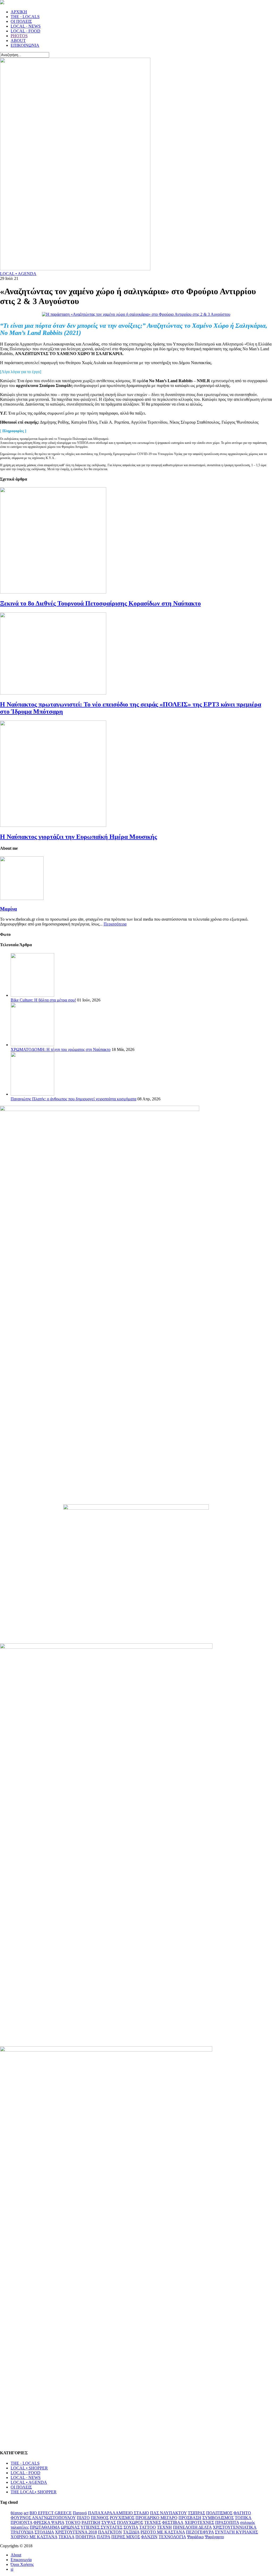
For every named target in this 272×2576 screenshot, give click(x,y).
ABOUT (18, 41)
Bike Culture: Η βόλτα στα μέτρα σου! (43, 1000)
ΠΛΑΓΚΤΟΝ (110, 2532)
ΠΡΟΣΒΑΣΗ (190, 2518)
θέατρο (17, 2513)
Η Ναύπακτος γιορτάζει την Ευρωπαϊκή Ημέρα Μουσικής (78, 837)
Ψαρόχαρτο (214, 2537)
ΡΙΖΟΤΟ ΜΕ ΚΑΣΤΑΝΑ (163, 2532)
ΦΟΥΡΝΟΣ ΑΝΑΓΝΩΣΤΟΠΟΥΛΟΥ (43, 2518)
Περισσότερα (115, 924)
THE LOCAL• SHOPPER (34, 2492)
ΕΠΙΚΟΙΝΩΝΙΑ (25, 45)
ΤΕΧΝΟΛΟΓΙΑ (172, 2537)
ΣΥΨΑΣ (109, 2522)
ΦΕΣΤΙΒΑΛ (173, 2522)
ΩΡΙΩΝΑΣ (70, 2527)
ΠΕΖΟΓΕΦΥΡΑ (200, 2532)
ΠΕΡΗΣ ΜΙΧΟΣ (126, 2537)
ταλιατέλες (20, 2527)
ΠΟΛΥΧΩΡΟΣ (130, 2522)
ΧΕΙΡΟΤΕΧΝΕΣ (199, 2522)
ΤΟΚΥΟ (73, 2522)
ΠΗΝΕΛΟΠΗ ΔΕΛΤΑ (192, 2527)
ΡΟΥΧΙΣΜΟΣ (122, 2518)
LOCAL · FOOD (25, 31)
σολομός (248, 2522)
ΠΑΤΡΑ (103, 2537)
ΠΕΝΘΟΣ (100, 2518)
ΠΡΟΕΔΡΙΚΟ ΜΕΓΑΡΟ (156, 2518)
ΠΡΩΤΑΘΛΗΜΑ (45, 2527)
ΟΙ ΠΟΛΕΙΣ (21, 21)
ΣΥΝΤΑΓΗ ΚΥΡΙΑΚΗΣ (236, 2532)
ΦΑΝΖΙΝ (149, 2537)
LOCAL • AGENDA (18, 274)
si (12, 2569)
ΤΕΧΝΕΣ (153, 2522)
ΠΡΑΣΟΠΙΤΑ (227, 2522)
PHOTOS (19, 36)
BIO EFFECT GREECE (51, 2513)
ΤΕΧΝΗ (164, 2527)
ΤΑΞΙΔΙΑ (131, 2532)
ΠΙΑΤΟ (83, 2518)
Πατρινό (80, 2513)
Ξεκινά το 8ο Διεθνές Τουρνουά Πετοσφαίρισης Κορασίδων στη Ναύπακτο (100, 603)
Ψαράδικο (195, 2537)
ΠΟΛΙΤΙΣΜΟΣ (219, 2513)
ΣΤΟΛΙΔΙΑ (44, 2532)
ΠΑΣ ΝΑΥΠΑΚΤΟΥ (168, 2513)
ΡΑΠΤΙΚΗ (91, 2522)
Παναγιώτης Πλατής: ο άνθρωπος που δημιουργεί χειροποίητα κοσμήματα (73, 1099)
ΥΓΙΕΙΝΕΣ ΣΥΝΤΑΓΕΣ (101, 2527)
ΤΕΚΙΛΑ (66, 2537)
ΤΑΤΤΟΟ (148, 2527)
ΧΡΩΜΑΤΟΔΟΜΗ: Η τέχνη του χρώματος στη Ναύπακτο (61, 1049)
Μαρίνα (8, 909)
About (16, 2555)
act (26, 2513)
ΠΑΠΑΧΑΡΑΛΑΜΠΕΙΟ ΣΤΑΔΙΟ (118, 2513)
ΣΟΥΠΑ (131, 2527)
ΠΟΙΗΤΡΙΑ (86, 2537)
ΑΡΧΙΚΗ (19, 12)
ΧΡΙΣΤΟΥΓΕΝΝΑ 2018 (76, 2532)
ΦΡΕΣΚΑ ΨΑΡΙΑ (49, 2522)
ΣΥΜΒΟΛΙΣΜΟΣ (218, 2518)
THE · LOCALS (25, 17)
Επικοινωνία (21, 2560)
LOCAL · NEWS (26, 26)
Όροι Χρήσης (22, 2564)
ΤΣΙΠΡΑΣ (196, 2513)
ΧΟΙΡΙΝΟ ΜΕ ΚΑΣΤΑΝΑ (34, 2537)
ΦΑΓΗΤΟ (242, 2513)
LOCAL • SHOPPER (29, 2468)
